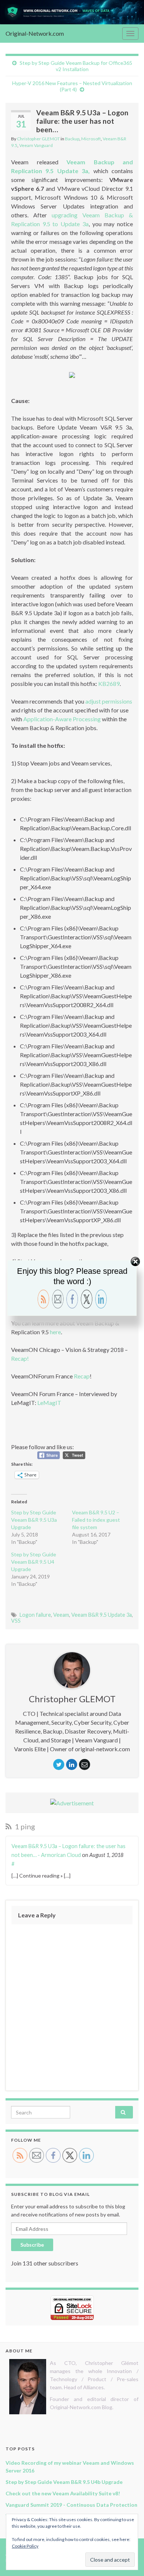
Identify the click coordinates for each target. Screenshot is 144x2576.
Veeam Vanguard (36, 145)
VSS (16, 1621)
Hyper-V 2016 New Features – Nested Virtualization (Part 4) (72, 86)
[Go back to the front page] (72, 12)
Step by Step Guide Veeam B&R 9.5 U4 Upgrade (34, 1562)
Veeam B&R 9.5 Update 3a (102, 1615)
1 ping (24, 1826)
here (55, 1332)
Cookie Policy (25, 2546)
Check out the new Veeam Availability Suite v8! (63, 2493)
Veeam (61, 1615)
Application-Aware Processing (62, 719)
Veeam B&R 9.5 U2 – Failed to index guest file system (96, 1520)
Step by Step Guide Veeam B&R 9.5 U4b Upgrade (64, 2482)
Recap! (20, 1358)
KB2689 (109, 684)
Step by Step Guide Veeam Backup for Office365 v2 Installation (76, 66)
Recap (82, 1376)
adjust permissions (109, 701)
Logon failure (35, 1615)
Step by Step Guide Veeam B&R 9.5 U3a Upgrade (34, 1520)
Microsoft (91, 139)
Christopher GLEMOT (38, 139)
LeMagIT (49, 1403)
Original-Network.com (35, 33)
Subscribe (32, 2245)
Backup (72, 139)
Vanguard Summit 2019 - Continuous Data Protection (71, 2505)
